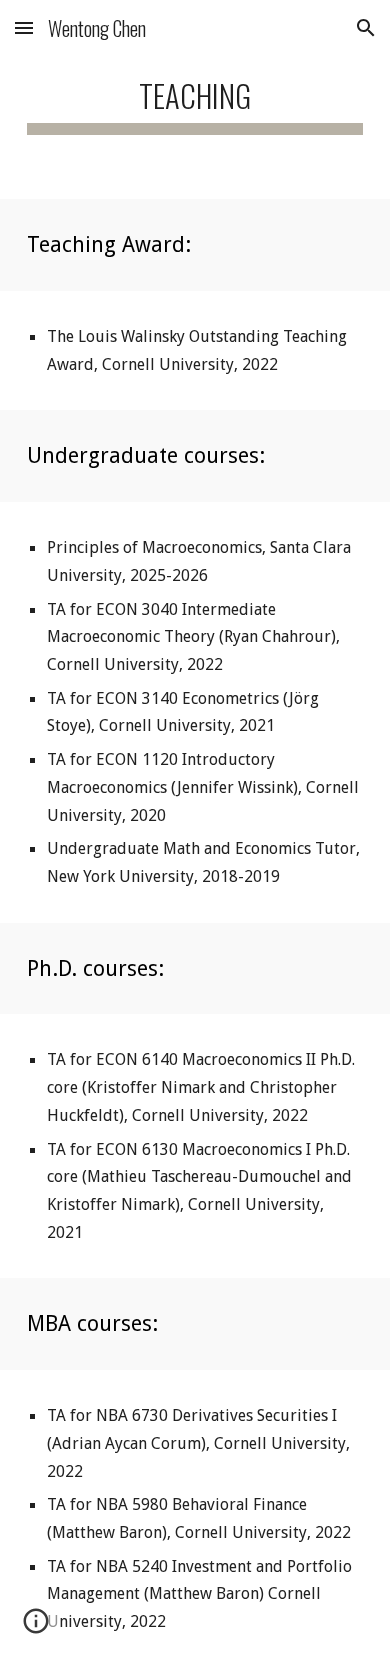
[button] (24, 27)
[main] (195, 99)
